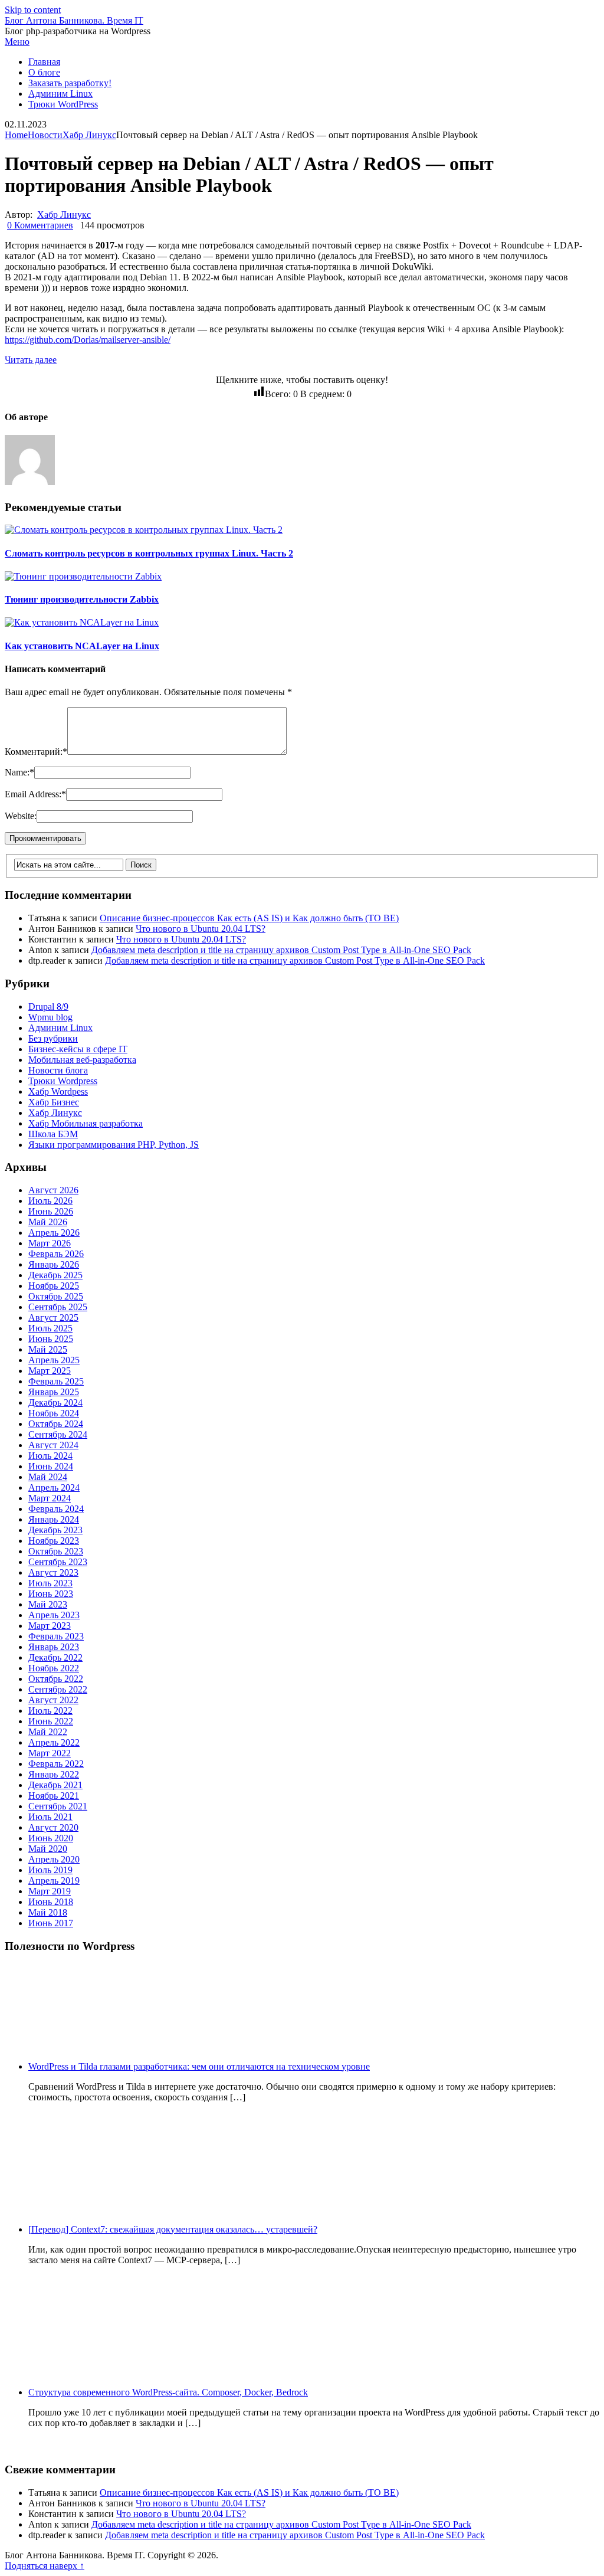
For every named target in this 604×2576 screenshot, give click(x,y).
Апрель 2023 (54, 1615)
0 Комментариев (40, 225)
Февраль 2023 (56, 1636)
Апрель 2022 (54, 1742)
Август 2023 (53, 1572)
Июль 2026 (50, 1201)
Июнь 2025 (51, 1339)
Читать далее (31, 360)
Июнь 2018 (51, 1902)
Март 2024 (50, 1498)
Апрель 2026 (54, 1233)
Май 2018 (48, 1912)
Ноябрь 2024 (54, 1413)
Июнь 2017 (51, 1923)
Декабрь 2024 (55, 1402)
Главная (44, 62)
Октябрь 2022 (56, 1679)
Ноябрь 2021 (54, 1796)
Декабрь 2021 (55, 1785)
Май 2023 (48, 1604)
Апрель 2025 (54, 1360)
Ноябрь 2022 (54, 1668)
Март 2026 (50, 1243)
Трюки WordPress (63, 104)
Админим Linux (60, 94)
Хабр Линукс (89, 135)
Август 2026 (53, 1190)
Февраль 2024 (56, 1509)
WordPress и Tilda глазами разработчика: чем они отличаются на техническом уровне (199, 2066)
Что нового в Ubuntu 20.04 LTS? (201, 929)
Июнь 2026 (51, 1211)
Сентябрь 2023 (58, 1562)
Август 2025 (53, 1318)
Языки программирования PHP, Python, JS (114, 1145)
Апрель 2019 (54, 1881)
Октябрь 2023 (56, 1551)
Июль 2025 (50, 1328)
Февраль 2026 (56, 1254)
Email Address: (35, 794)
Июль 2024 (50, 1456)
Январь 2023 (54, 1647)
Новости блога (58, 1070)
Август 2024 (53, 1445)
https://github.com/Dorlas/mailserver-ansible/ (88, 340)
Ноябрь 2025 (54, 1286)
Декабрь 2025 (55, 1275)
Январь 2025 (54, 1392)
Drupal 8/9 (48, 1006)
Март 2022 (50, 1753)
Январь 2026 (54, 1264)
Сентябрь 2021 (58, 1806)
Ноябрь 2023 (54, 1541)
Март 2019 (50, 1891)
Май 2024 (48, 1477)
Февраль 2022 (56, 1764)
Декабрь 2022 (55, 1657)
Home (16, 135)
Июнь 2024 (51, 1466)
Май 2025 (48, 1349)
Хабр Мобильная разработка (86, 1123)
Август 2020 (53, 1827)
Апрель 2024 (54, 1487)
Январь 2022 (54, 1774)
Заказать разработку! (70, 83)
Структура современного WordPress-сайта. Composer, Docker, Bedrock (168, 2392)
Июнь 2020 (51, 1838)
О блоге (44, 72)
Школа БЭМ (53, 1134)
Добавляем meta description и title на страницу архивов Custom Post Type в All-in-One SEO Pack (281, 950)
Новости (45, 135)
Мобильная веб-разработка (82, 1060)
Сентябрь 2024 (58, 1434)
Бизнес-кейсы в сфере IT (78, 1049)
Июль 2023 (50, 1583)
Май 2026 (48, 1222)
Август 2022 (53, 1700)
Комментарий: (36, 752)
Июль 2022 (50, 1711)
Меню (17, 42)
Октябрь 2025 (56, 1296)
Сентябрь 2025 (58, 1307)
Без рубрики (53, 1038)
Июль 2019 (50, 1870)
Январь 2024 (54, 1519)
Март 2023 (50, 1626)
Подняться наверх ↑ (45, 2566)
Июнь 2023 (51, 1594)
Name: (19, 772)
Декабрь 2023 (55, 1530)
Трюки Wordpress (63, 1081)
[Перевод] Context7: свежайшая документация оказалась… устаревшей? (173, 2229)
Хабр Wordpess (58, 1091)
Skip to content (33, 10)
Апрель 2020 (54, 1859)
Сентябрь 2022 (58, 1689)
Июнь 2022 (51, 1721)
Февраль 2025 (56, 1381)
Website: (21, 816)
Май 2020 (48, 1849)
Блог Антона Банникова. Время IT (74, 20)
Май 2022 (48, 1732)
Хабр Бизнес (54, 1102)
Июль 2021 (50, 1817)
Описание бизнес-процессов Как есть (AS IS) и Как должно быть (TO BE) (249, 918)
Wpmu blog (50, 1017)
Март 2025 (50, 1371)
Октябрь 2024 (56, 1424)
